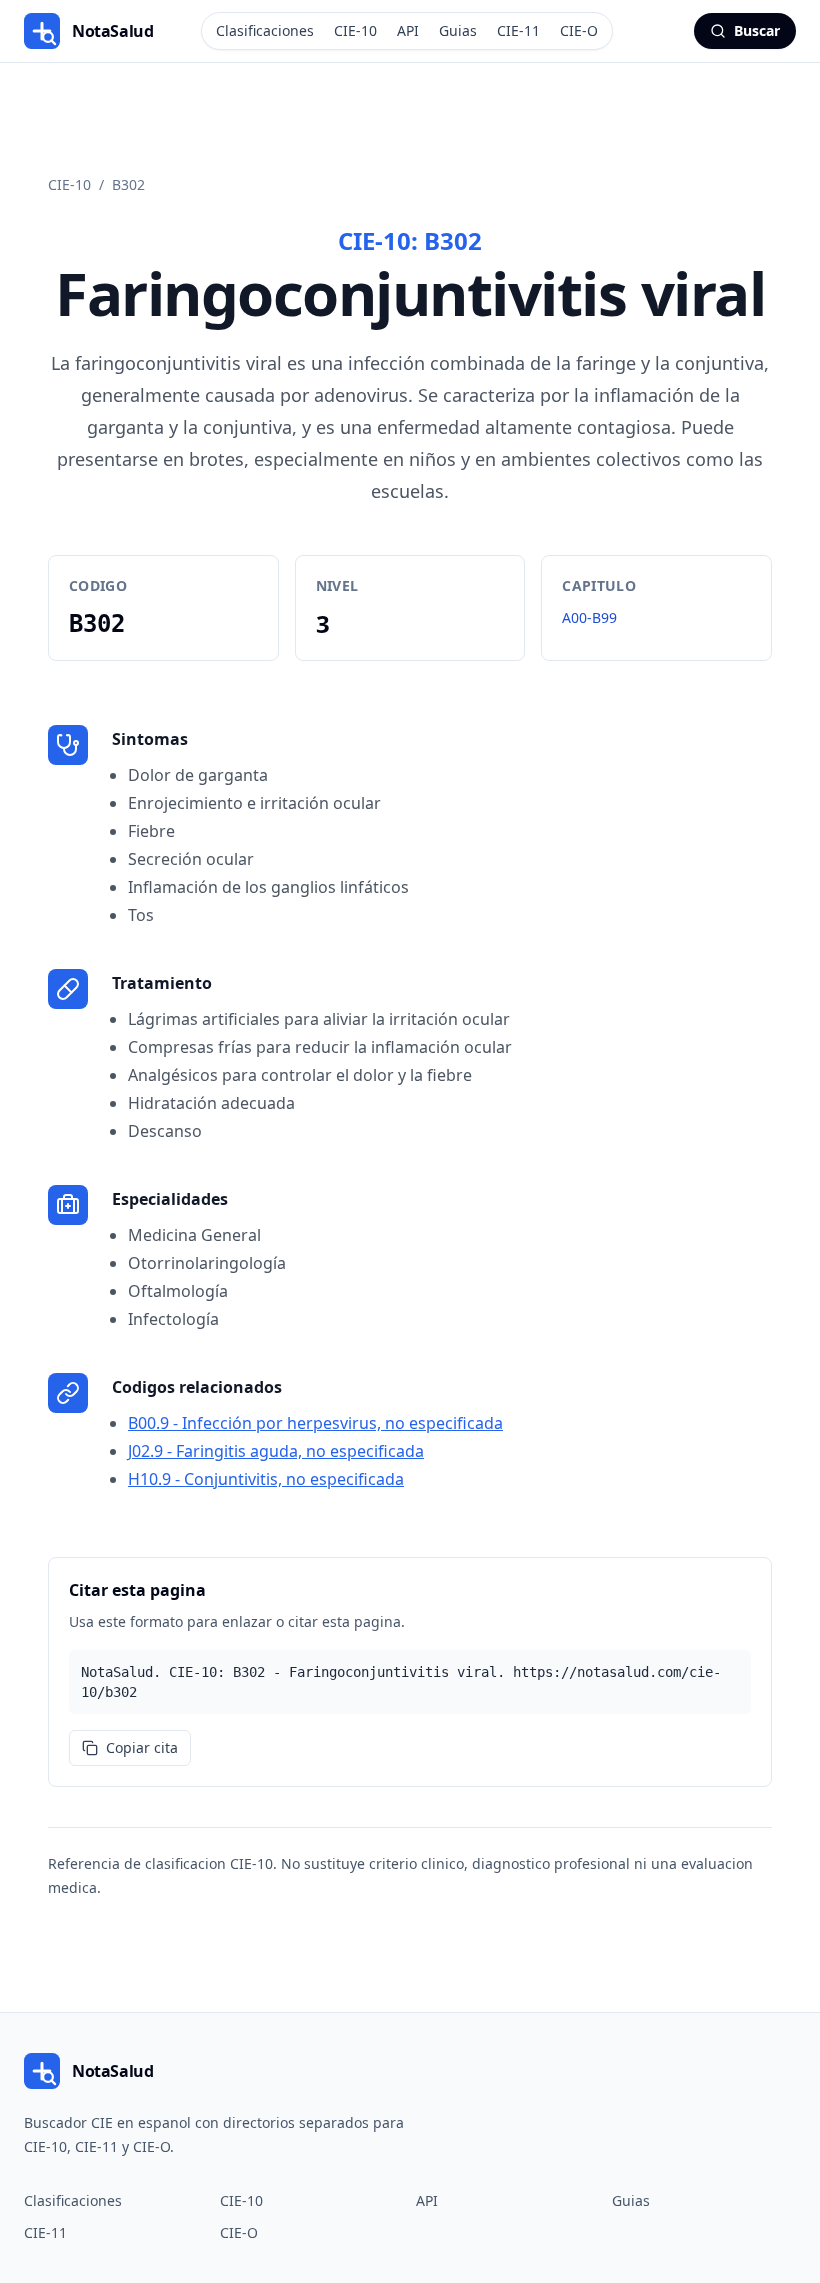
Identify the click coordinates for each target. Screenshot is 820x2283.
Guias (458, 30)
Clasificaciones (265, 30)
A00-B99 (589, 617)
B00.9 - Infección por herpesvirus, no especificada (315, 1423)
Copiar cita (142, 1747)
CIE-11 (518, 30)
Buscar (757, 30)
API (408, 30)
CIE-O (579, 30)
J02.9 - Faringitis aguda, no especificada (276, 1451)
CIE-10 (355, 30)
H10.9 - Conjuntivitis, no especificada (266, 1479)
